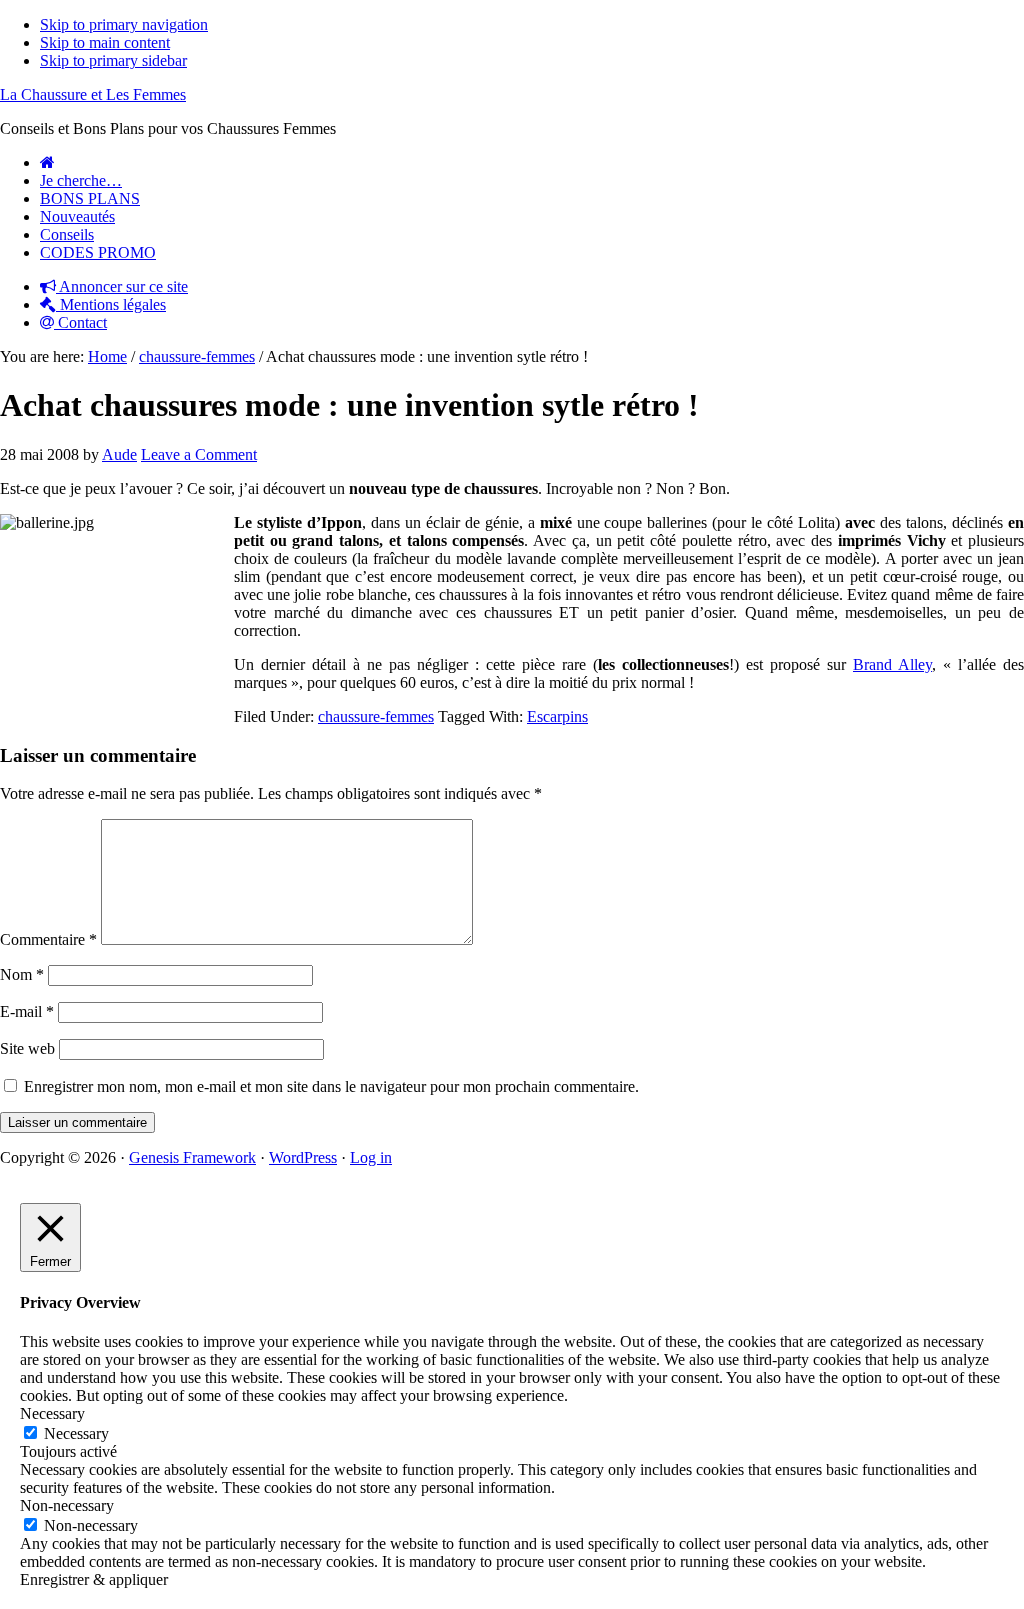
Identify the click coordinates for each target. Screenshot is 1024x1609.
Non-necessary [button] (67, 1505)
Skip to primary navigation (124, 24)
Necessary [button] (52, 1413)
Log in (371, 1157)
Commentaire (48, 939)
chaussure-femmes (376, 716)
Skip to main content (105, 42)
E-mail (27, 1011)
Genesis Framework (192, 1157)
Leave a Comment (199, 454)
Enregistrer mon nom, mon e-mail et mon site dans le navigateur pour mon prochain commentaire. (331, 1086)
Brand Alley (892, 664)
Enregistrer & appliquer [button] (94, 1579)
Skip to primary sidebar (113, 60)
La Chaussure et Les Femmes (93, 94)
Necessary (76, 1433)
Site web (27, 1048)
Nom (22, 974)
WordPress (303, 1157)
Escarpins (557, 716)
